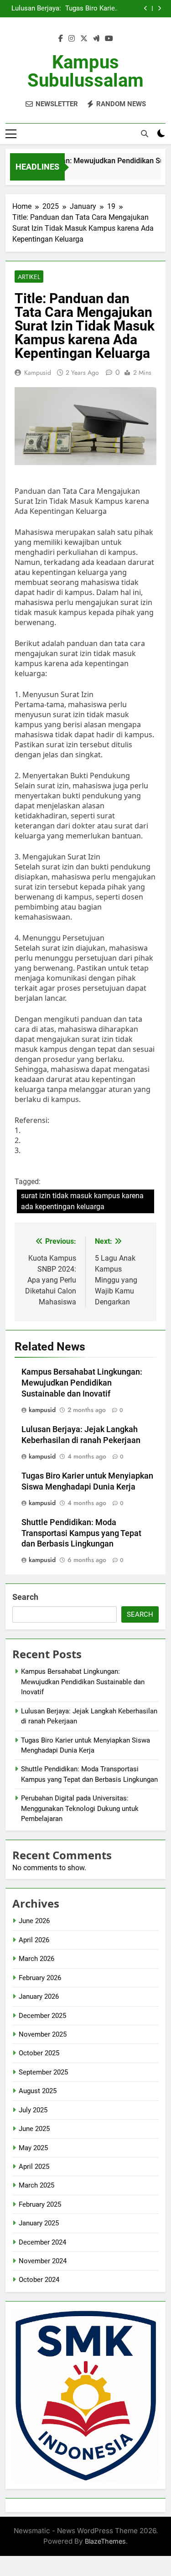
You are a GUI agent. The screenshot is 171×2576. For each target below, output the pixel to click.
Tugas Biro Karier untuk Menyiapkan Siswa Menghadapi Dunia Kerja (90, 9)
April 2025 (34, 2167)
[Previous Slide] (146, 8)
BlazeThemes (105, 2541)
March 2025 (36, 2185)
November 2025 (43, 2034)
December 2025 (42, 2016)
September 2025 (43, 2072)
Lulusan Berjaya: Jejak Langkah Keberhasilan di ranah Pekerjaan (36, 9)
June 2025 (34, 2129)
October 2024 (39, 2280)
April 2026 (34, 1940)
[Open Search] (145, 134)
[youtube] (109, 39)
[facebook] (61, 39)
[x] (84, 39)
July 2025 (33, 2110)
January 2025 (39, 2223)
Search (25, 1597)
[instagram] (72, 39)
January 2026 (39, 1997)
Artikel (29, 277)
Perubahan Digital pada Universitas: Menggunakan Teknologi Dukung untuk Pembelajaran (80, 1808)
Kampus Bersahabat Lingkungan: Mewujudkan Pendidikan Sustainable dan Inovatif (82, 1383)
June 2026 (34, 1921)
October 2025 (39, 2053)
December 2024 (42, 2242)
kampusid (38, 372)
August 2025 (38, 2091)
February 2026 (40, 1978)
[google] (96, 39)
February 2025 (40, 2204)
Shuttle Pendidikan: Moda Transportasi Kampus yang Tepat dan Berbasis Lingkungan (81, 1533)
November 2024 (43, 2261)
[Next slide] (159, 8)
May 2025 (33, 2148)
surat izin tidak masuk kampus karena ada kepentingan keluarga (82, 1201)
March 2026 (36, 1959)
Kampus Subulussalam (85, 71)
